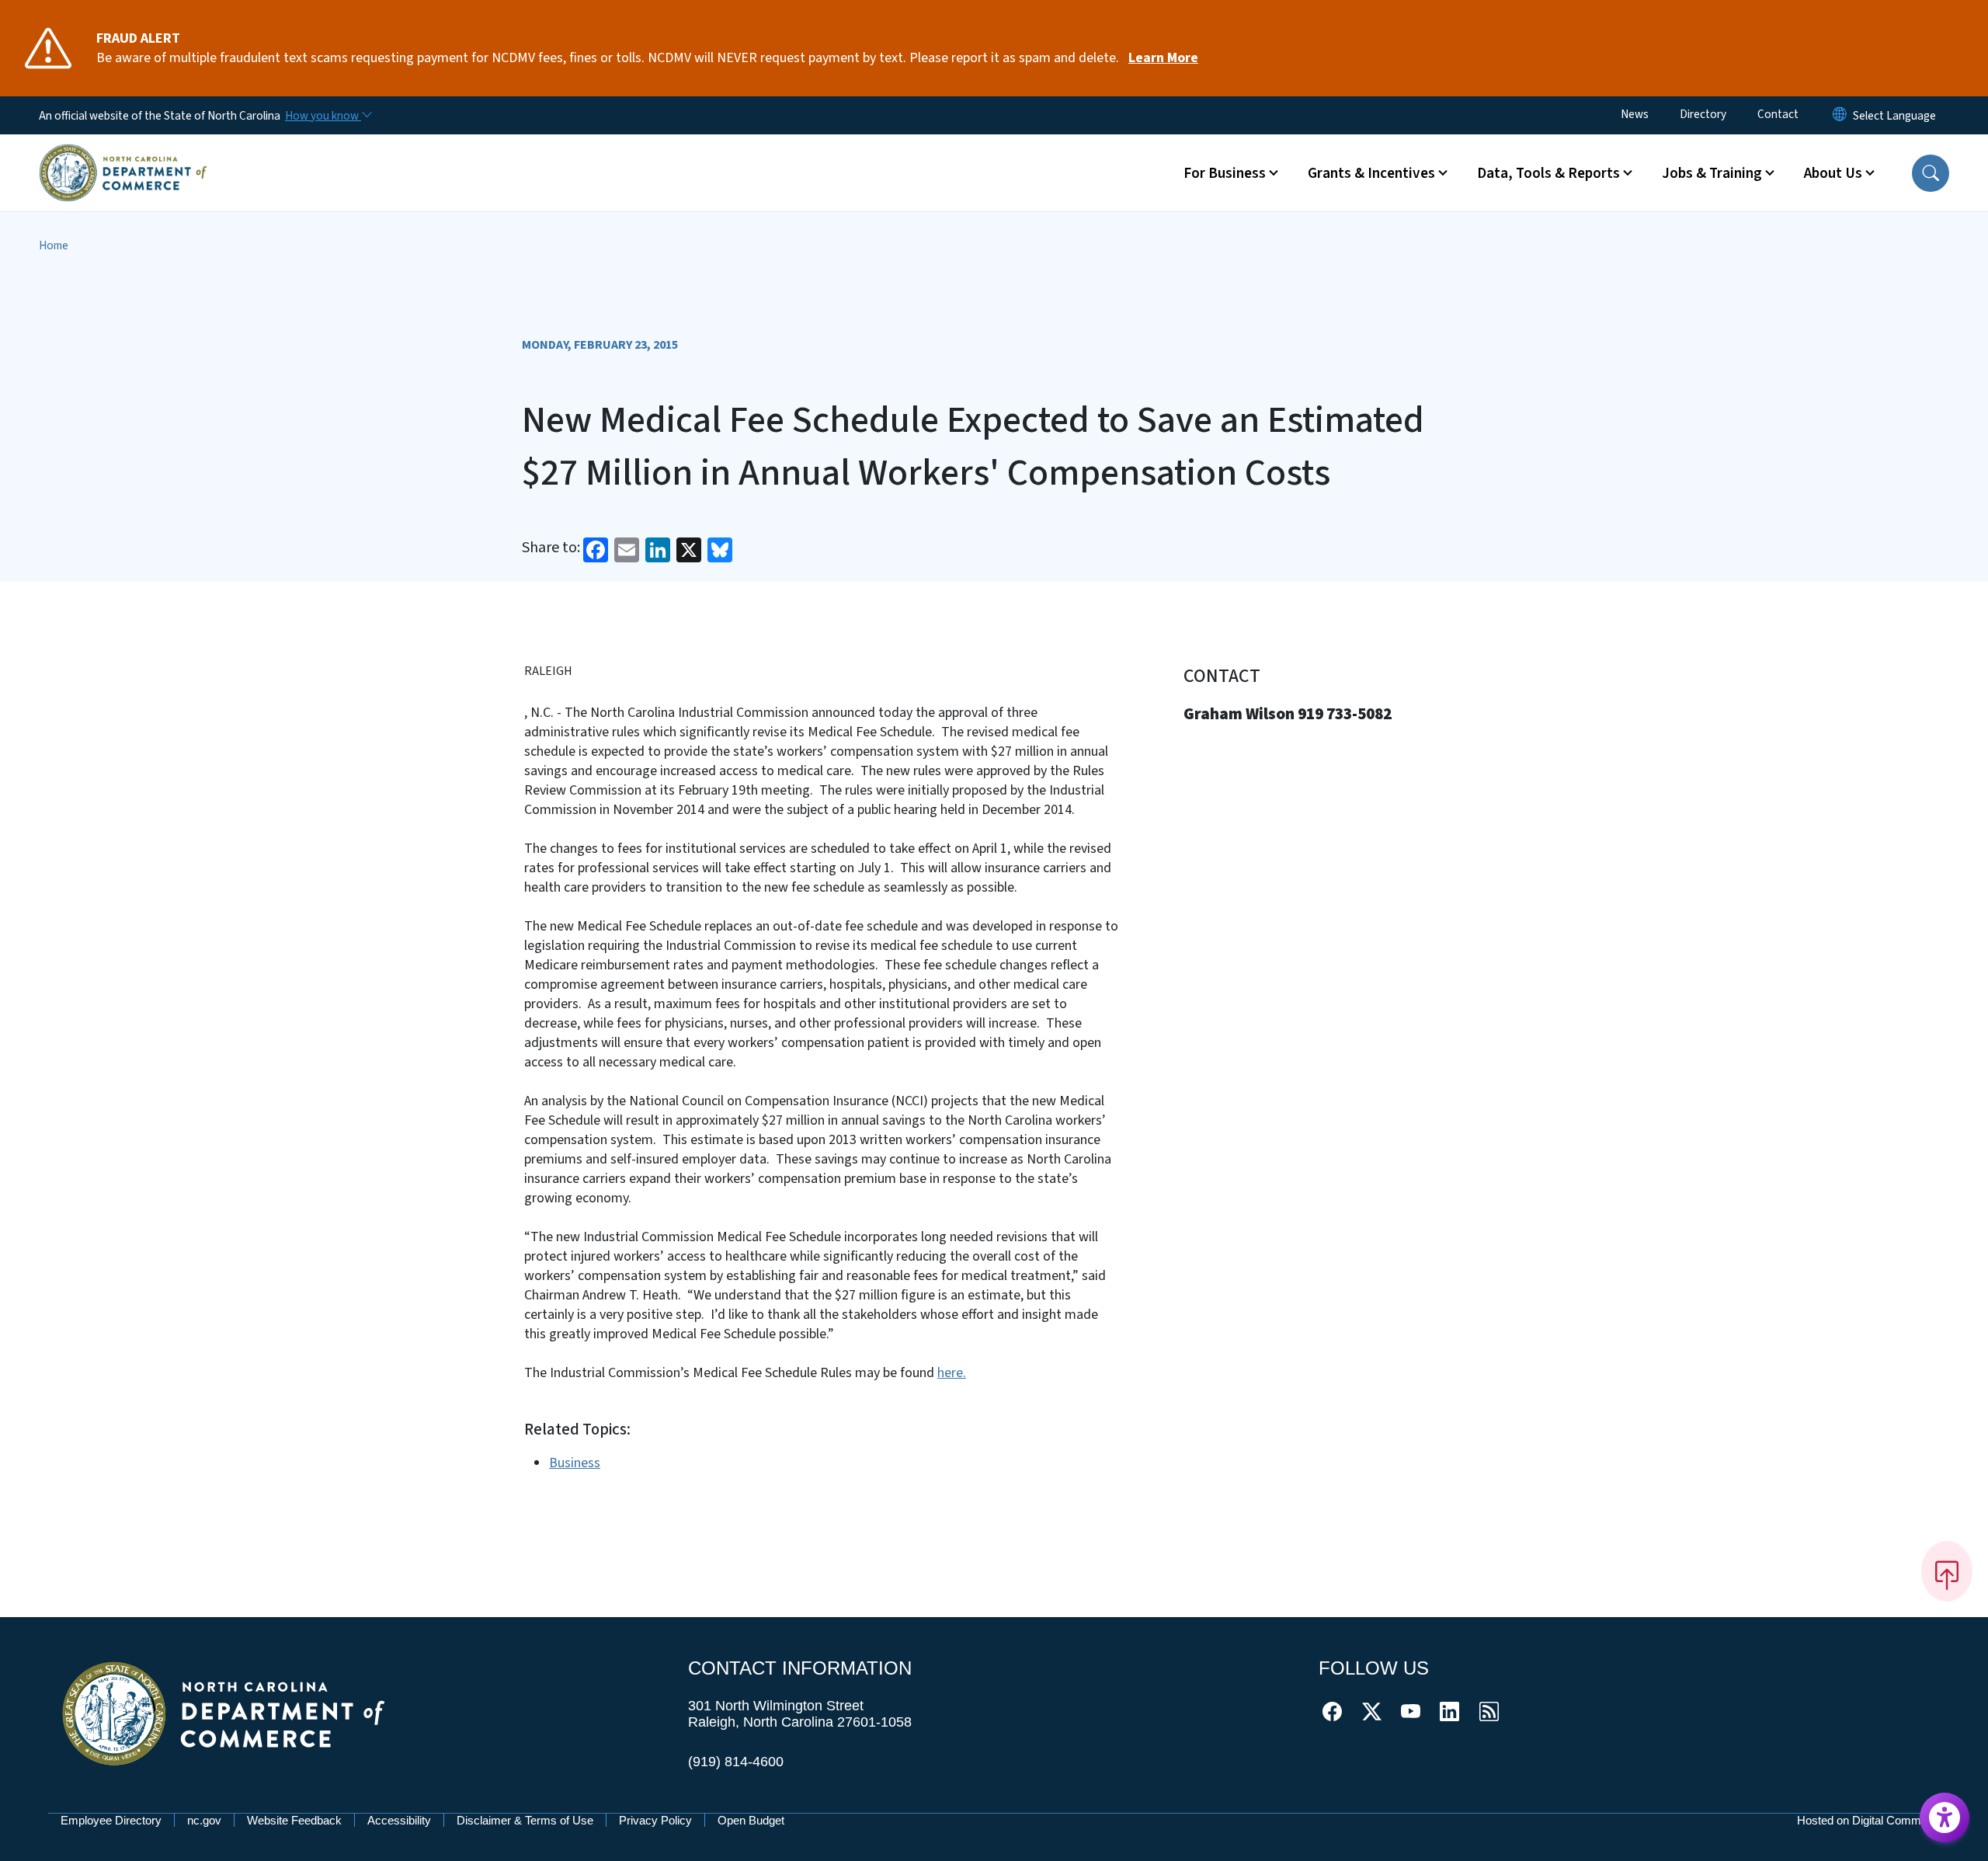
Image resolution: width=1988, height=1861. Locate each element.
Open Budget (751, 1820)
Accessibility (399, 1820)
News (1635, 114)
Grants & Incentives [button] (1371, 173)
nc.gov (204, 1820)
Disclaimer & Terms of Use (525, 1820)
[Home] (123, 155)
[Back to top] (1947, 1571)
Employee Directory (111, 1820)
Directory (1703, 114)
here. (952, 1373)
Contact (1778, 114)
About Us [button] (1833, 173)
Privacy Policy (655, 1820)
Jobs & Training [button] (1712, 173)
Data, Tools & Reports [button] (1548, 173)
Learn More (1163, 58)
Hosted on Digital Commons (1868, 1820)
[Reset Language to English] (1840, 115)
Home (54, 245)
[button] (1931, 173)
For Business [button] (1225, 173)
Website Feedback (294, 1820)
